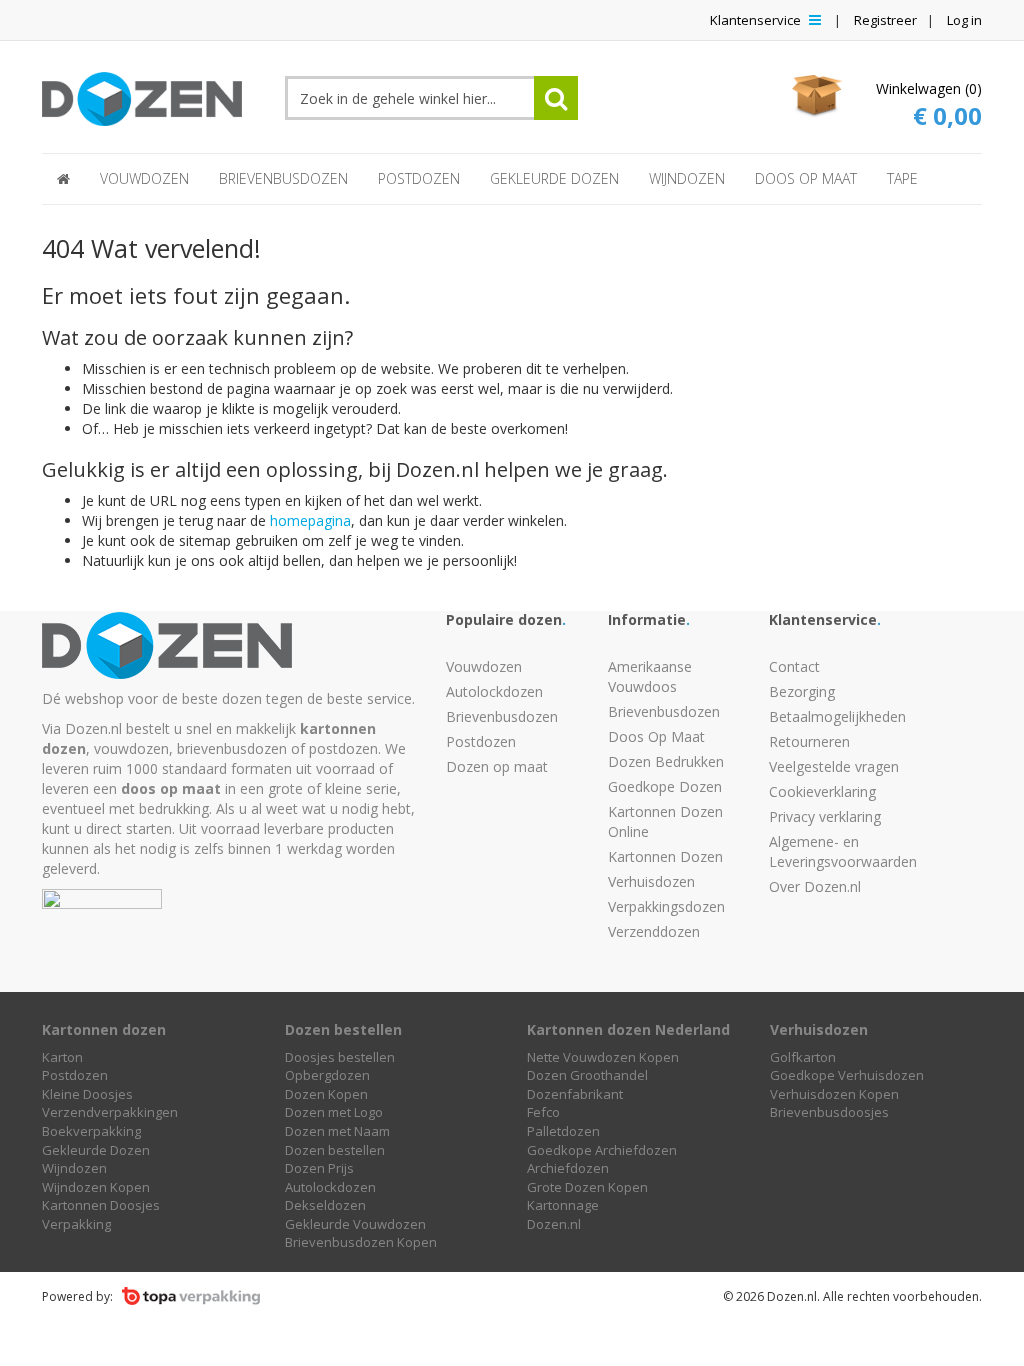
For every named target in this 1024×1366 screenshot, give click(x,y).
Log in (964, 20)
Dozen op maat (497, 766)
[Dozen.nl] (148, 93)
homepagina (310, 520)
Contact (794, 666)
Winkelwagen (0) (929, 105)
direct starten (129, 828)
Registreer (885, 20)
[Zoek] (556, 98)
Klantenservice (757, 20)
